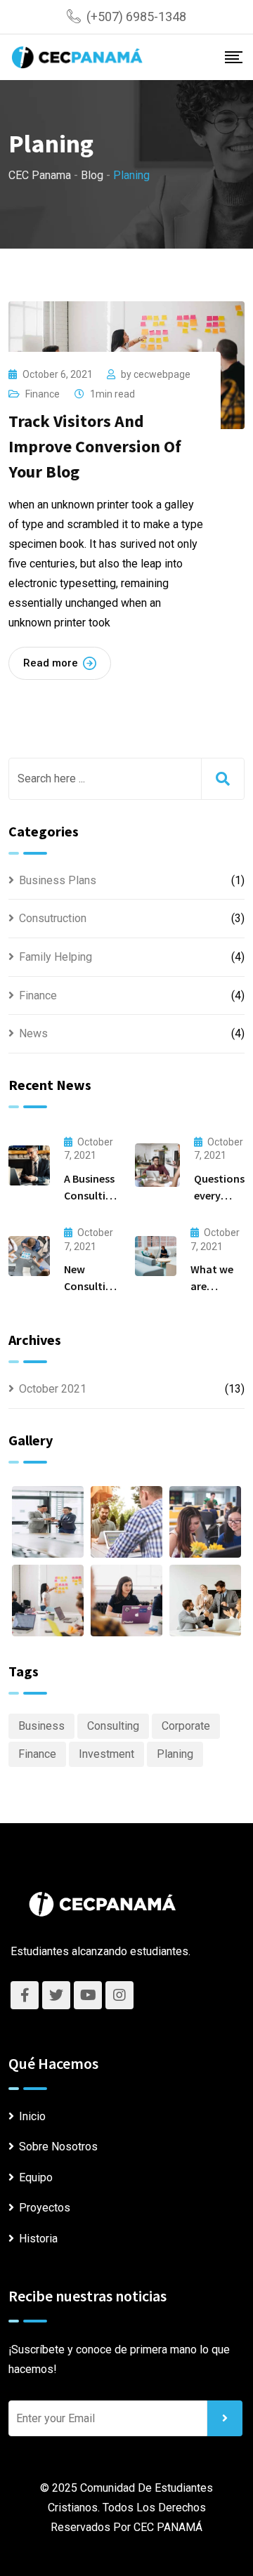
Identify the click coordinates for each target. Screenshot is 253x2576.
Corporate (186, 1726)
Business (41, 1726)
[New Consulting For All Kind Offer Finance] (29, 1256)
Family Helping (56, 957)
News (33, 1033)
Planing (175, 1754)
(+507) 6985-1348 (136, 17)
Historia (38, 2239)
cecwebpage (162, 374)
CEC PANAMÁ (168, 2527)
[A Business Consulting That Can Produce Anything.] (29, 1165)
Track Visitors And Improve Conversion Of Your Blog (95, 446)
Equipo (36, 2177)
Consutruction (53, 918)
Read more (51, 663)
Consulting (113, 1726)
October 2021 (53, 1389)
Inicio (32, 2116)
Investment (106, 1754)
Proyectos (45, 2208)
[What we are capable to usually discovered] (156, 1256)
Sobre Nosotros (58, 2147)
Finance (43, 394)
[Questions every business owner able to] (157, 1165)
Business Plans (58, 880)
